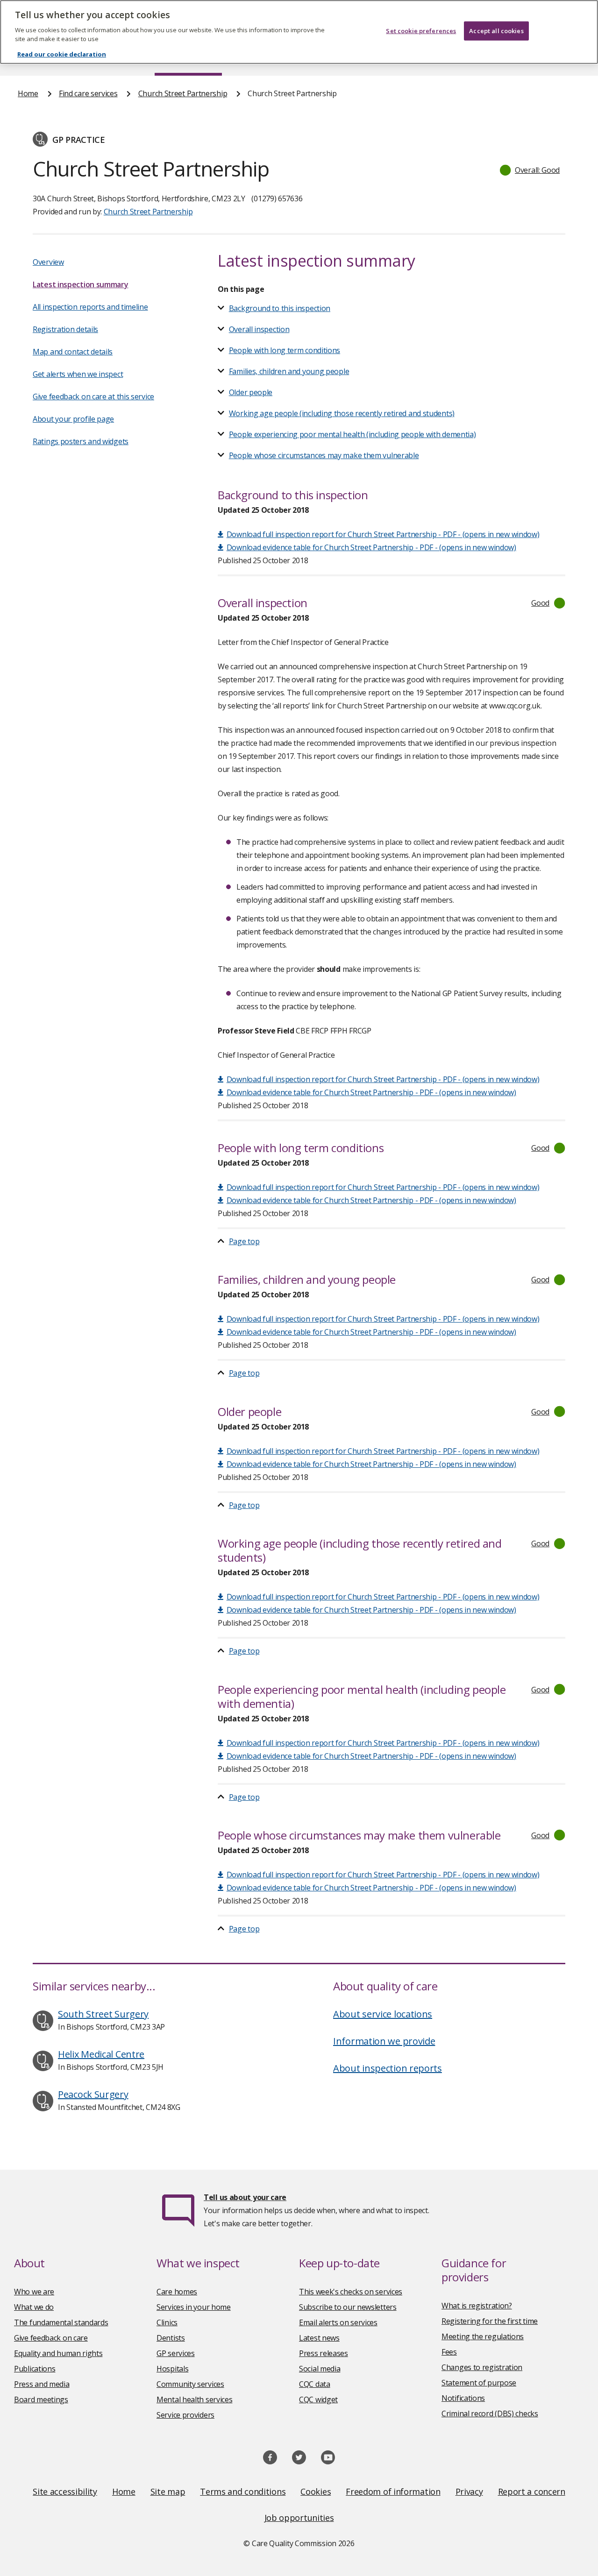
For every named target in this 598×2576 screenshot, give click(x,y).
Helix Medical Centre (101, 2054)
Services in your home (194, 2307)
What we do (34, 2307)
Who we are (34, 2292)
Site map (168, 2491)
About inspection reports (388, 2068)
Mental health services (194, 2399)
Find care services (88, 93)
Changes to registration (482, 2367)
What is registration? (477, 2306)
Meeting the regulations (483, 2336)
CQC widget (318, 2399)
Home (28, 93)
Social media (320, 2369)
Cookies (316, 2491)
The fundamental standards (61, 2322)
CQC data (315, 2384)
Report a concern (532, 2491)
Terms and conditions (243, 2491)
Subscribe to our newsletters (348, 2307)
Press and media (42, 2384)
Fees (449, 2352)
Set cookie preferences (421, 31)
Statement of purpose (479, 2383)
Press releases (324, 2353)
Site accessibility (65, 2491)
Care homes (177, 2292)
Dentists (171, 2338)
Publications (35, 2369)
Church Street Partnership (183, 93)
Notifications (463, 2398)
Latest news (319, 2338)
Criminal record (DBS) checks (490, 2413)
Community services (190, 2384)
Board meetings (41, 2399)
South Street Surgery (103, 2014)
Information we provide (384, 2041)
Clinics (167, 2322)
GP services (176, 2353)
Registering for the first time (490, 2321)
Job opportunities (299, 2518)
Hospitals (172, 2369)
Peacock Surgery (93, 2094)
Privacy (469, 2491)
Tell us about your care (245, 2197)
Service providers (185, 2415)
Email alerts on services (338, 2322)
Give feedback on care (51, 2338)
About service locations (383, 2014)
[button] (530, 170)
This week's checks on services (351, 2292)
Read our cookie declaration (62, 54)
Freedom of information (393, 2491)
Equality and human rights (58, 2353)
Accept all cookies (496, 31)
